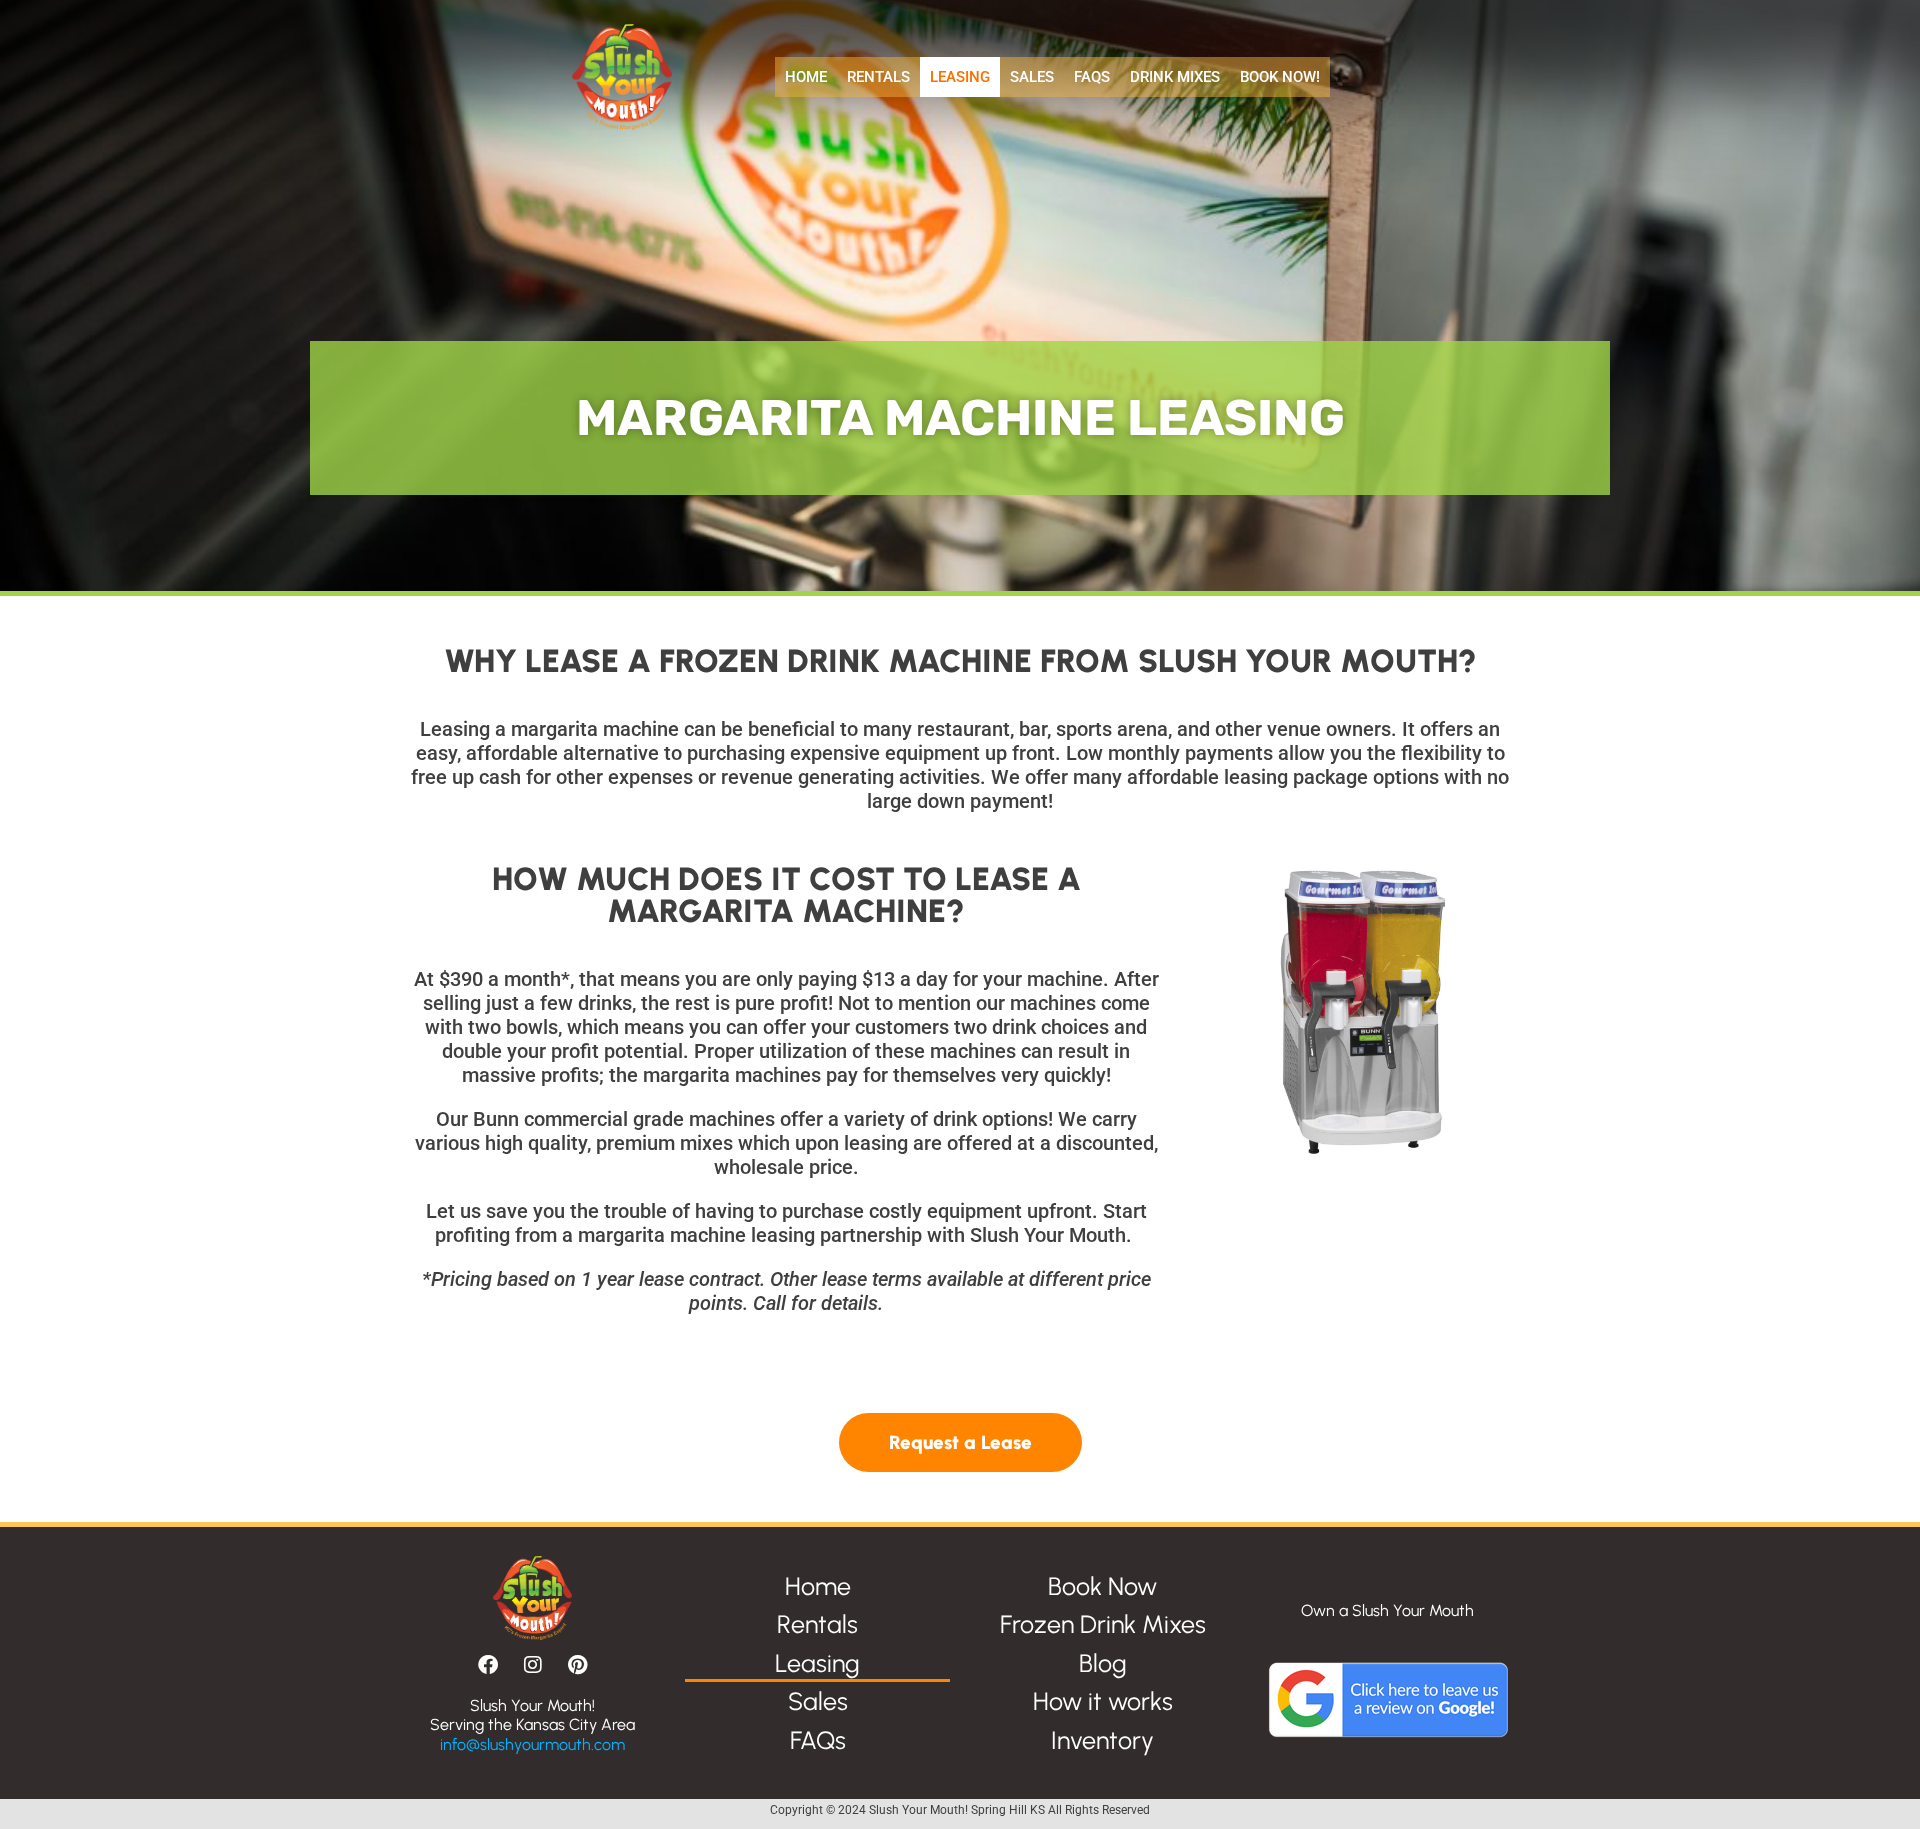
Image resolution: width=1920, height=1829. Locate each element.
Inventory (1102, 1740)
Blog (1103, 1663)
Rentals (878, 77)
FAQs (1092, 77)
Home (806, 77)
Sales (1032, 77)
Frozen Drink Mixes (1103, 1624)
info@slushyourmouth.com (532, 1744)
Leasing (960, 77)
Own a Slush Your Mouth (1387, 1610)
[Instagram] (533, 1665)
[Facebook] (488, 1665)
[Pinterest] (578, 1665)
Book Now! (1280, 77)
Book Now (1102, 1586)
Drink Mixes (1175, 77)
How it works (1103, 1701)
